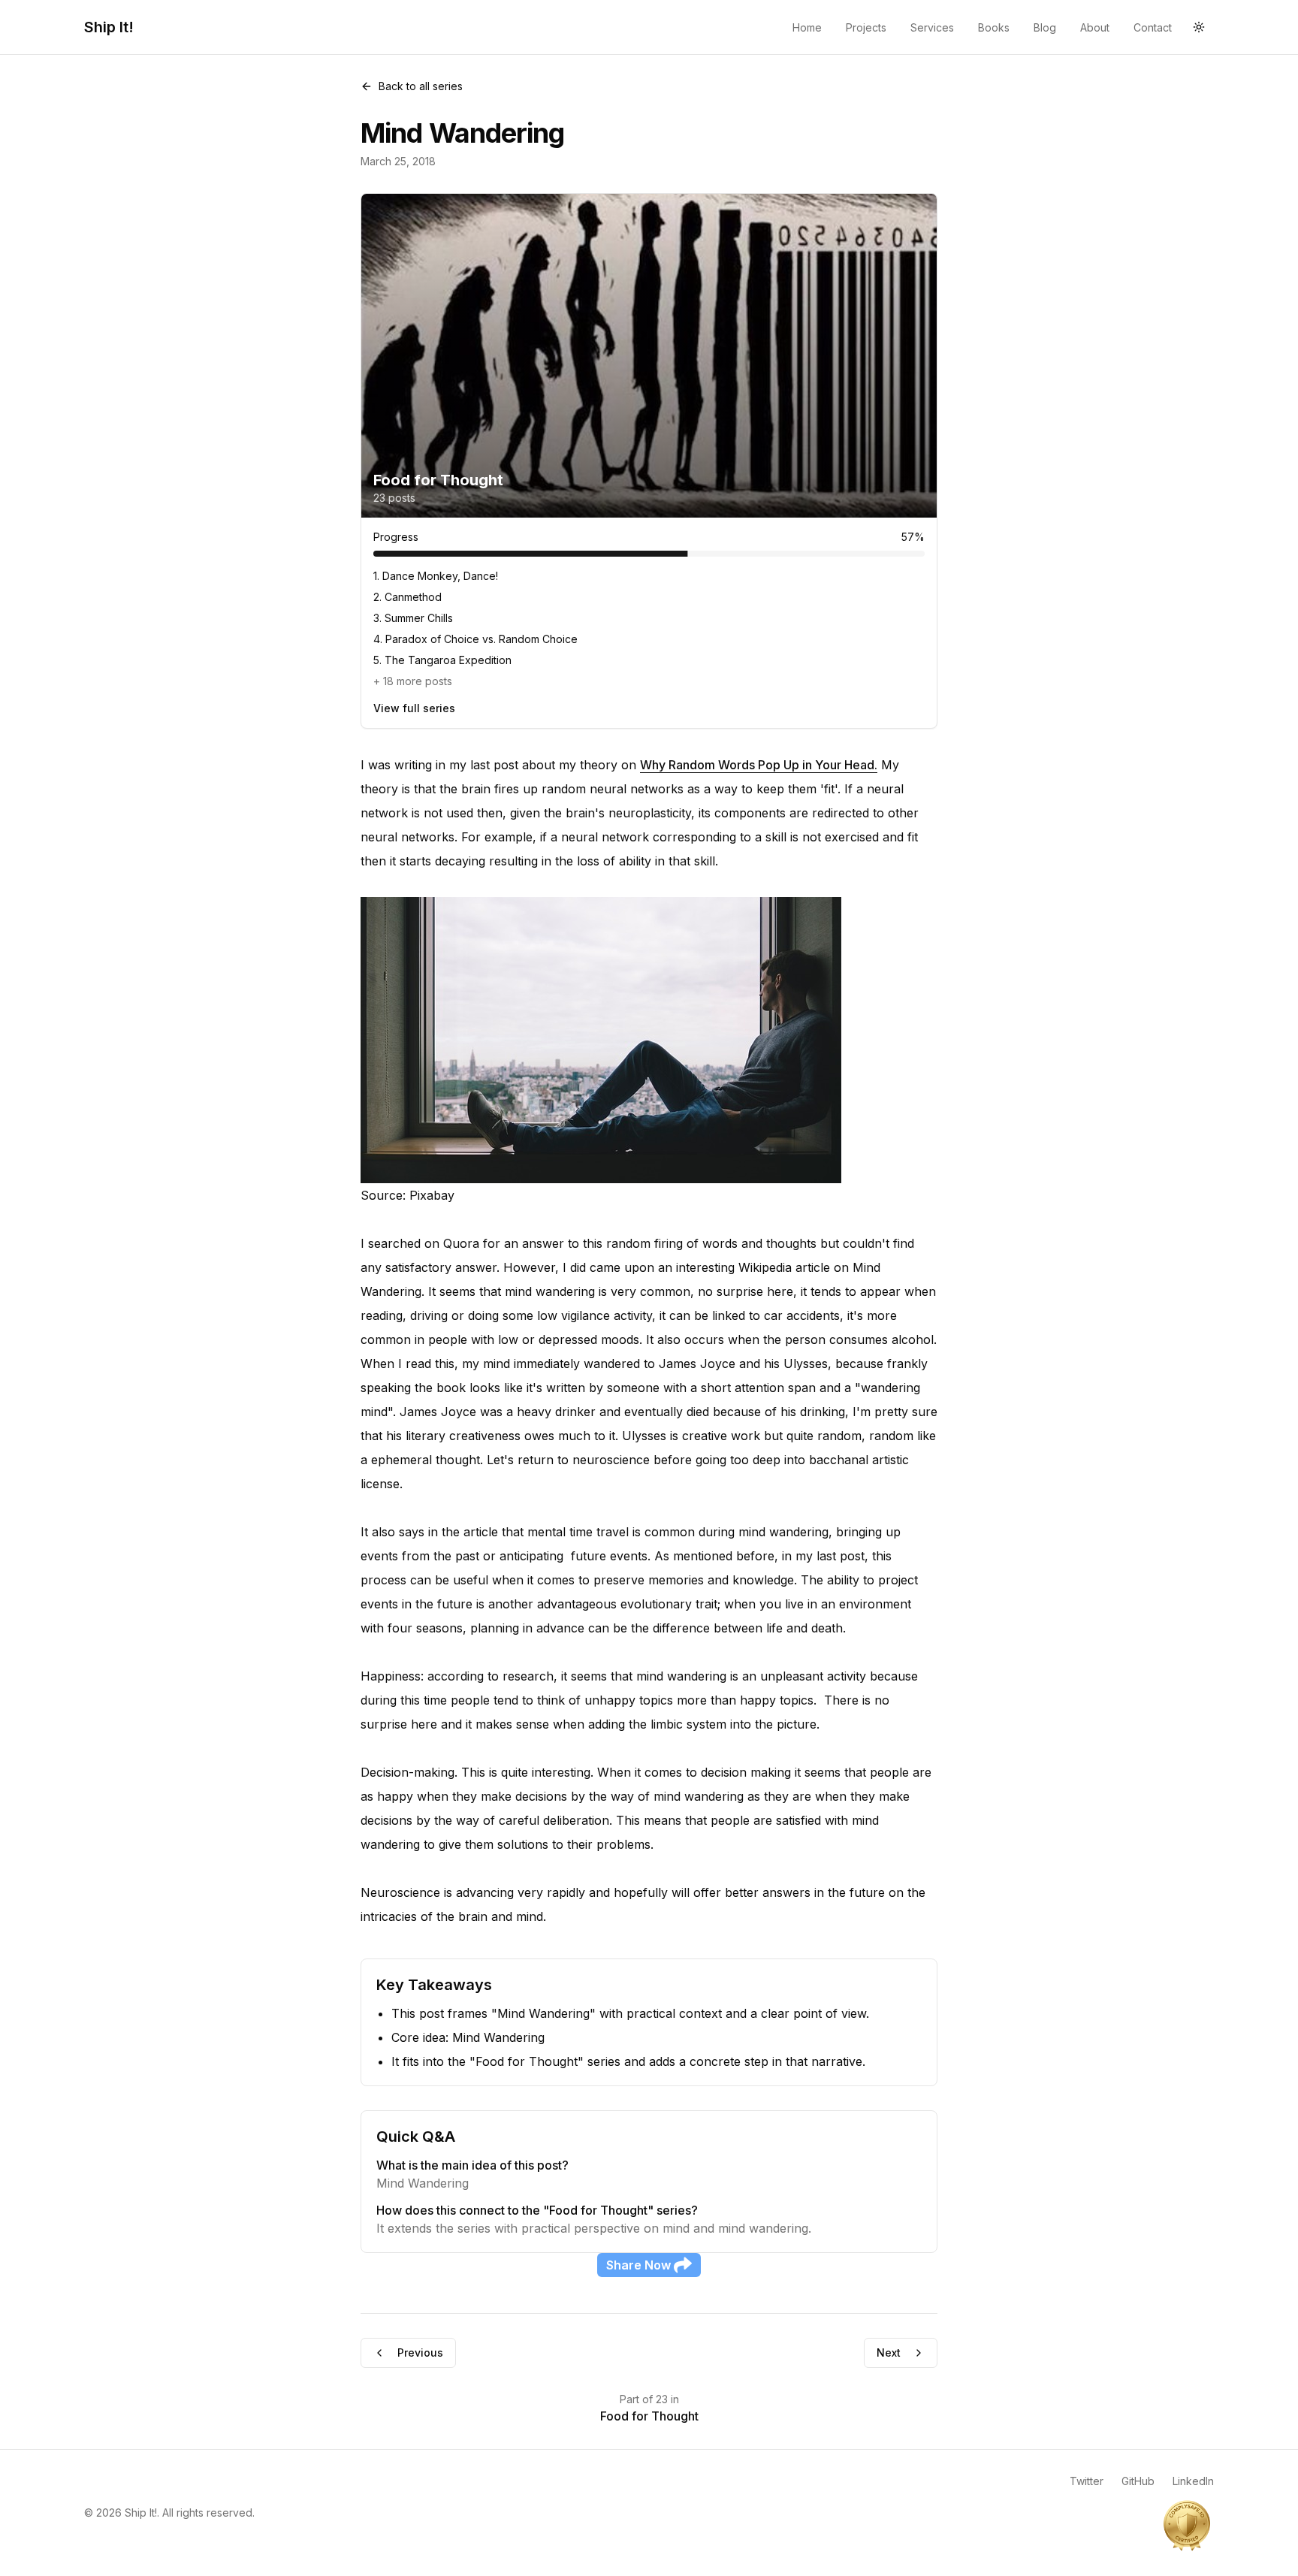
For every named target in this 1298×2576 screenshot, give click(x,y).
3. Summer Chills (413, 618)
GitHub (1138, 2481)
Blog (1045, 27)
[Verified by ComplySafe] (1187, 2525)
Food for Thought (649, 2416)
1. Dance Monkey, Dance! (436, 576)
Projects (866, 27)
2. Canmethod (408, 597)
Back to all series (421, 86)
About (1095, 27)
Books (994, 27)
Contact (1153, 27)
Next (889, 2353)
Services (932, 27)
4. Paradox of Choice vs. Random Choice (475, 639)
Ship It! (109, 27)
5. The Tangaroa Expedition (442, 660)
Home (807, 27)
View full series (414, 708)
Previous (420, 2353)
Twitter (1087, 2481)
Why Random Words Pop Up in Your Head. (759, 765)
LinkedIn (1193, 2481)
